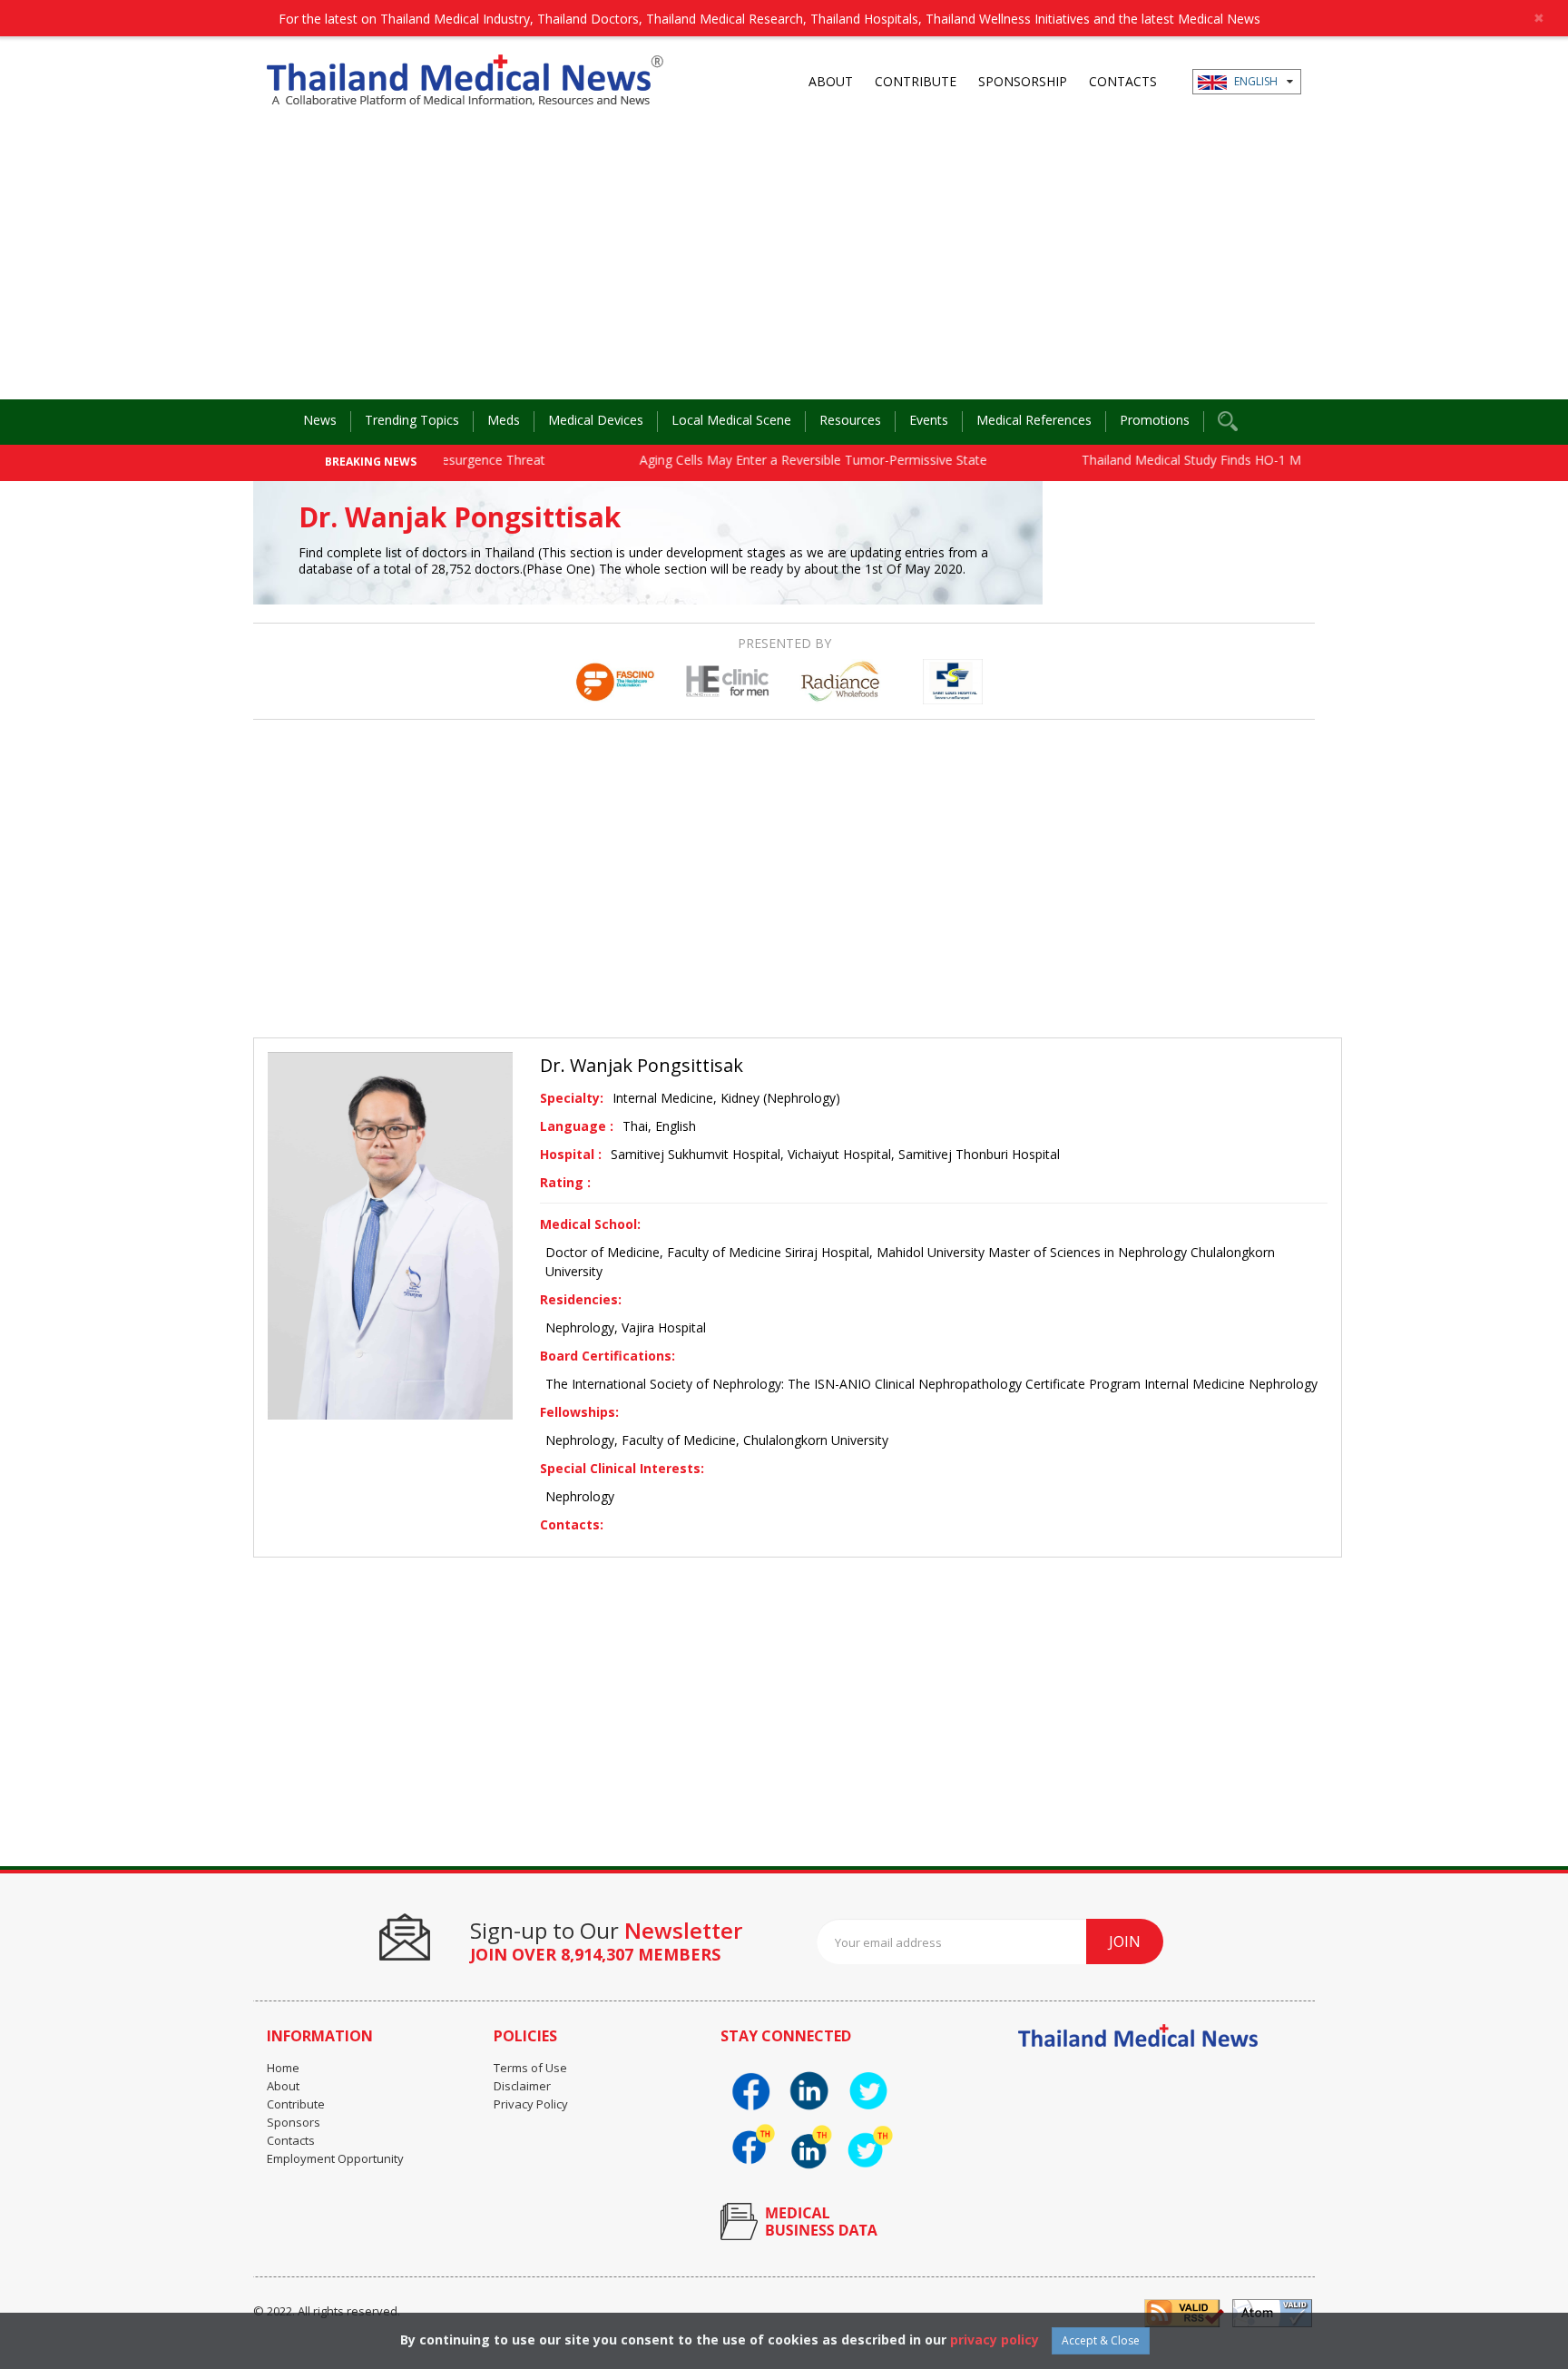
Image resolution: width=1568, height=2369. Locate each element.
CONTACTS (1123, 81)
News (320, 420)
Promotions (1155, 420)
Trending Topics (412, 420)
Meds (504, 420)
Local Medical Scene (731, 420)
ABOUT (831, 81)
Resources (850, 420)
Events (929, 420)
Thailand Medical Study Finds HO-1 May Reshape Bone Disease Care (1247, 460)
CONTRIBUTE (916, 81)
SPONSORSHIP (1023, 81)
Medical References (1034, 420)
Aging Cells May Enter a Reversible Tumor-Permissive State (776, 460)
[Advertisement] (784, 263)
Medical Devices (596, 420)
